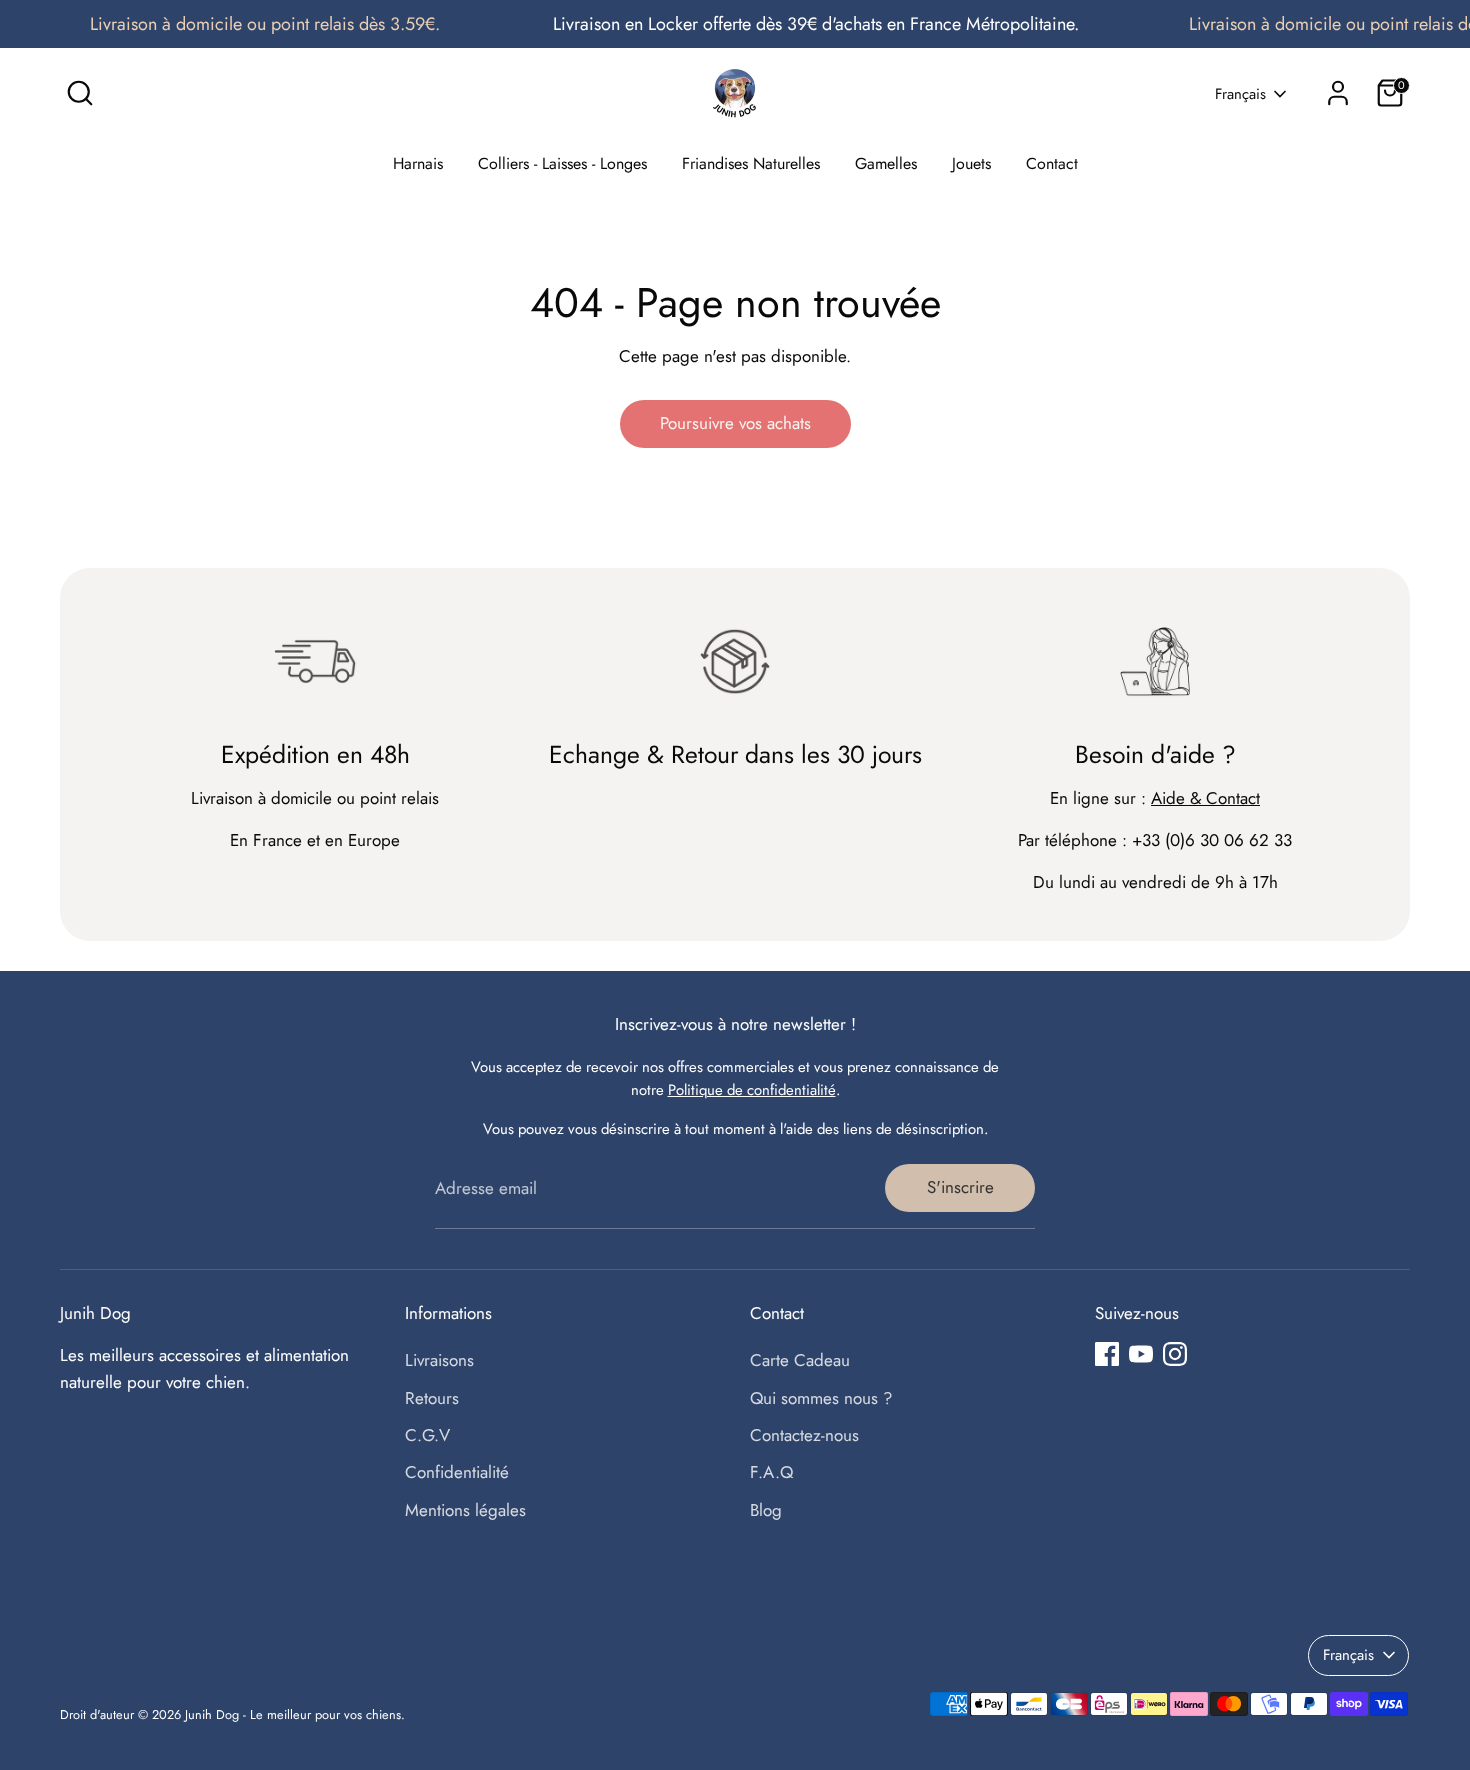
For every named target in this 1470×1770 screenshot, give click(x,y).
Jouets (971, 163)
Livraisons (439, 1360)
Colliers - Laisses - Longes (562, 163)
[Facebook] (1107, 1354)
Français (1240, 94)
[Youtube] (1141, 1354)
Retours (432, 1398)
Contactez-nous (804, 1435)
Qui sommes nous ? (821, 1398)
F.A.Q (771, 1472)
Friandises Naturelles (751, 163)
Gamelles (886, 163)
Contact (1052, 163)
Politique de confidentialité (752, 1090)
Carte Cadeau (800, 1360)
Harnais (418, 163)
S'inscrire (960, 1187)
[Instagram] (1175, 1354)
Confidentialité (457, 1472)
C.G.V (427, 1435)
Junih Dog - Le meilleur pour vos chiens (293, 1714)
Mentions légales (465, 1510)
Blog (766, 1510)
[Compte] (1338, 93)
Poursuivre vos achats (735, 423)
